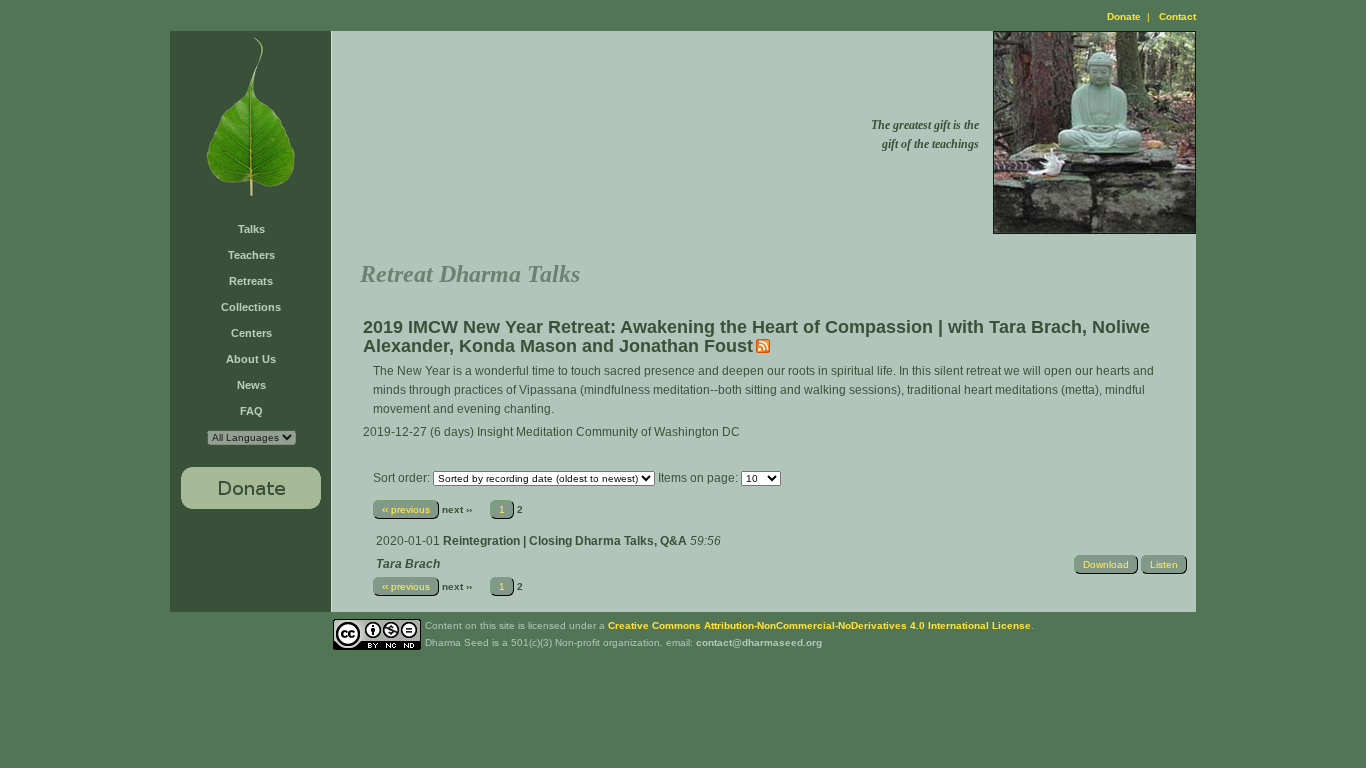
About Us (251, 359)
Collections (251, 307)
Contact (1177, 16)
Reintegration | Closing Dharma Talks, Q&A (566, 541)
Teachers (251, 255)
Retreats (251, 281)
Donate (1124, 16)
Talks (251, 229)
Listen (1164, 564)
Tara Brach (408, 564)
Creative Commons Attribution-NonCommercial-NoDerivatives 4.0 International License (819, 625)
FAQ (251, 411)
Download (1106, 564)
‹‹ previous (406, 509)
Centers (251, 333)
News (251, 385)
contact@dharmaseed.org (759, 642)
